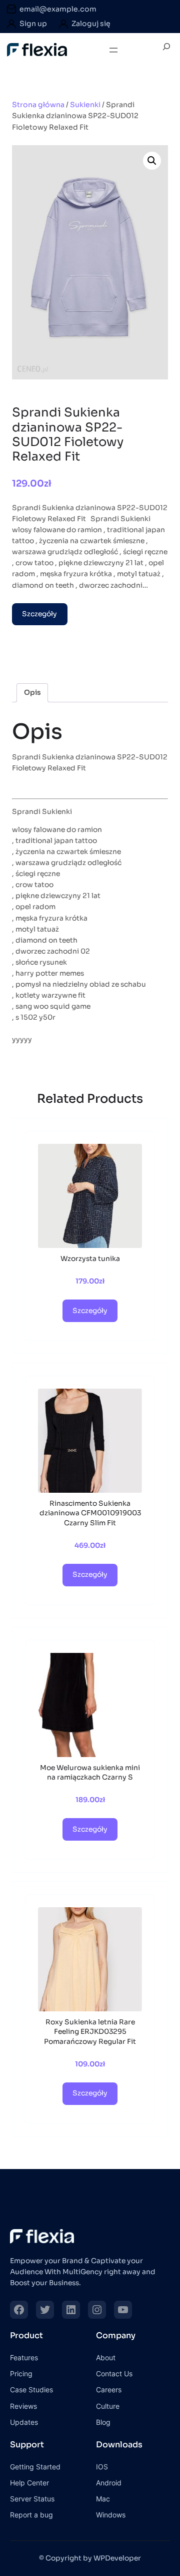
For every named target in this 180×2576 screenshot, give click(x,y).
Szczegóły (39, 614)
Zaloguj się (91, 24)
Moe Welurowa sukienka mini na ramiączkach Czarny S (90, 1773)
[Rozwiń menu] (113, 50)
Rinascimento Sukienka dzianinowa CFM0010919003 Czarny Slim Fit (90, 1513)
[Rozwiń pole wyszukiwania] (166, 50)
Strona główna (38, 105)
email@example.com (58, 9)
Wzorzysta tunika (90, 1259)
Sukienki (85, 105)
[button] (152, 161)
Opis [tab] (32, 693)
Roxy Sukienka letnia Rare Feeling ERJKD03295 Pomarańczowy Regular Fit (90, 2032)
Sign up (33, 24)
